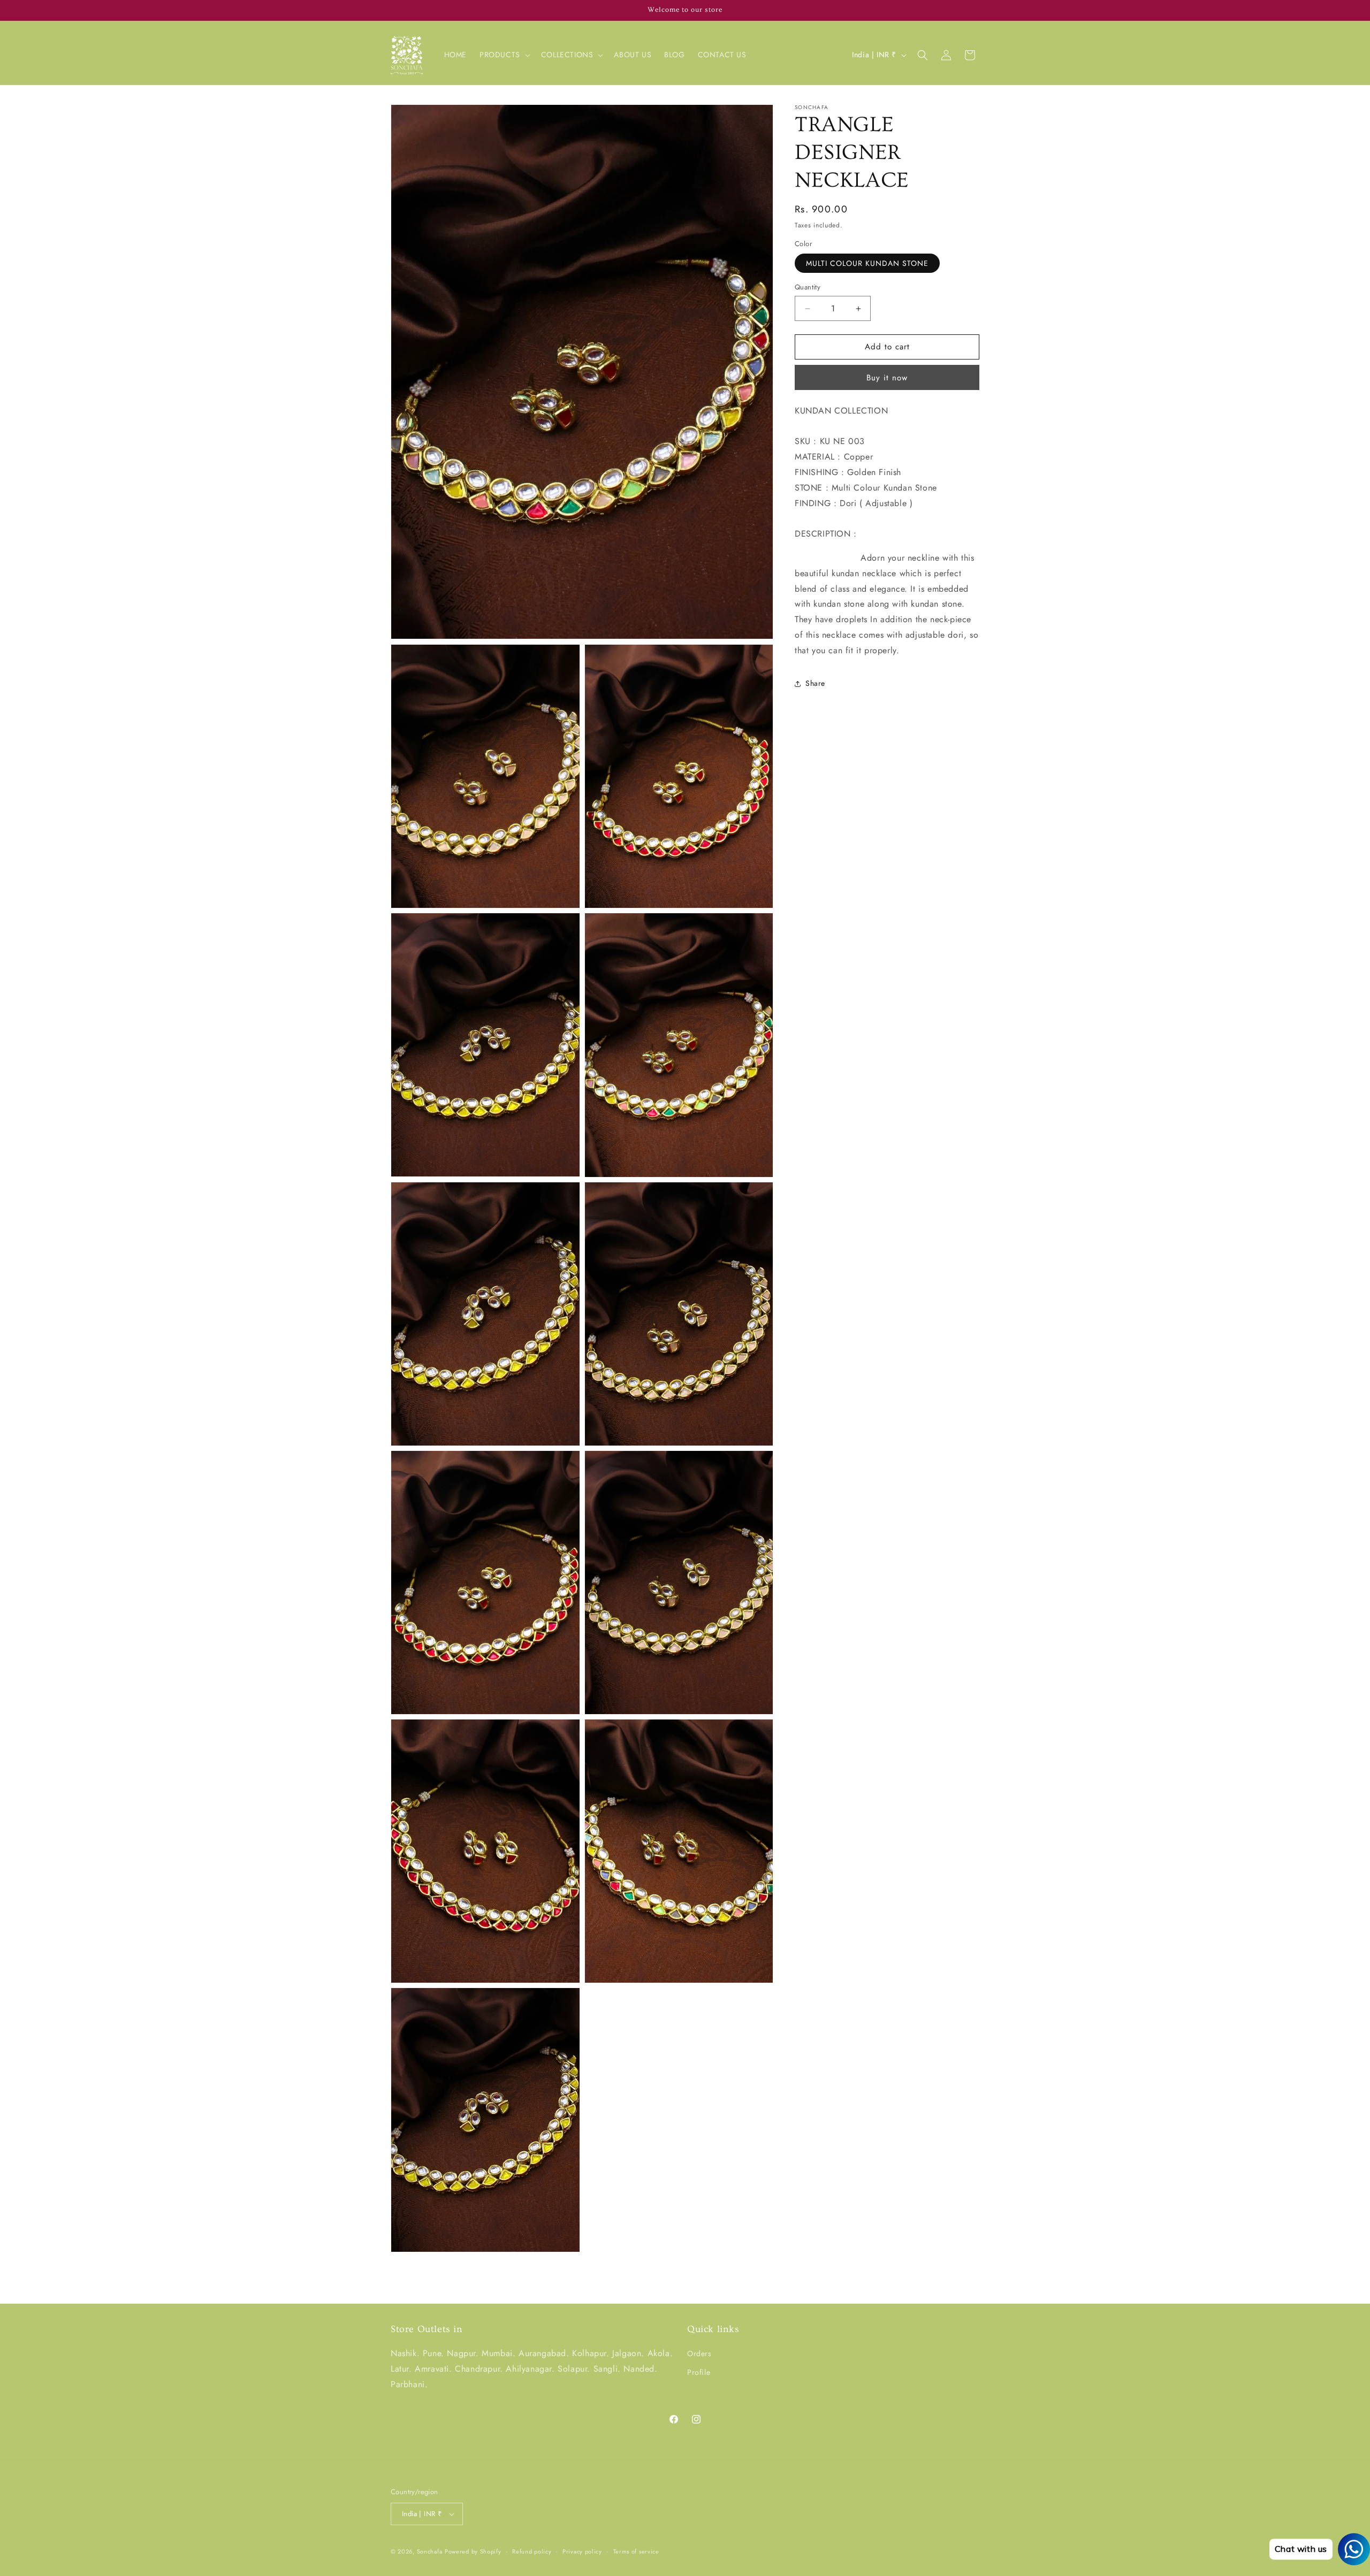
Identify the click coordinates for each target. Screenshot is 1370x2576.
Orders (699, 2353)
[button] (504, 55)
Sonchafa (430, 2551)
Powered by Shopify (473, 2551)
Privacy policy (582, 2551)
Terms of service (636, 2551)
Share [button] (815, 684)
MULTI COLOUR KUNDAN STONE (867, 264)
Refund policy (532, 2551)
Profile (699, 2372)
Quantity (808, 288)
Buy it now (887, 378)
